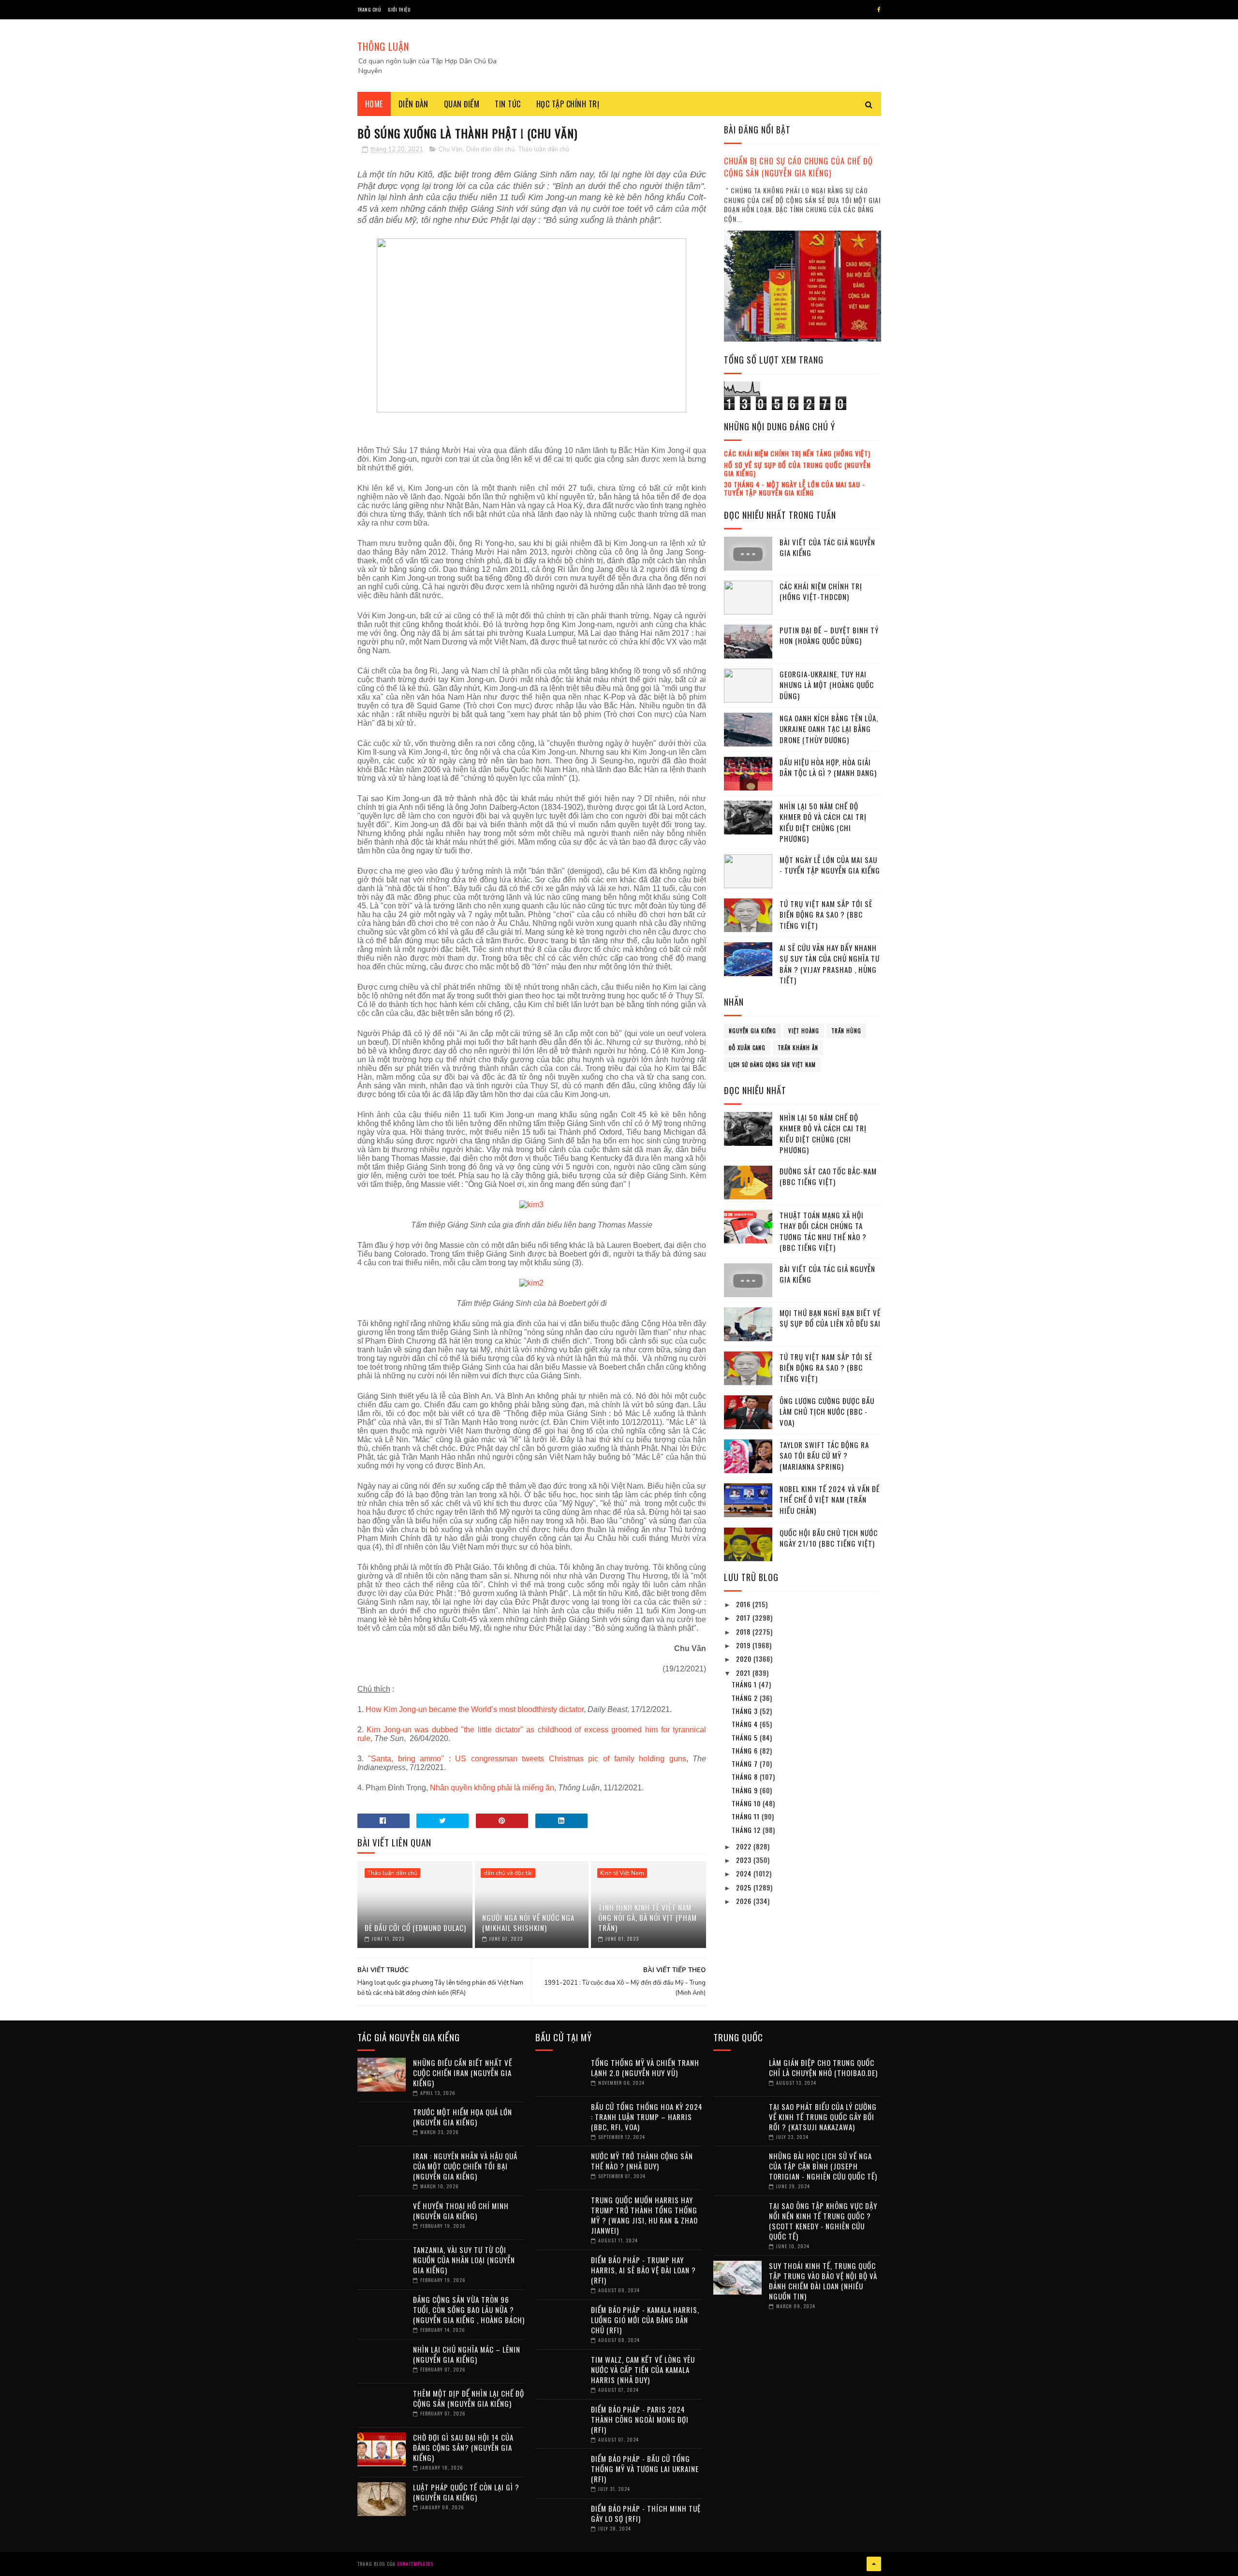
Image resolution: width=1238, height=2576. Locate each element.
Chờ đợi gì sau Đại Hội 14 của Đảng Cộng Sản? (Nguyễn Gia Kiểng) (463, 2447)
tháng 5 (746, 1737)
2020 (745, 1659)
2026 (745, 1901)
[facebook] (879, 10)
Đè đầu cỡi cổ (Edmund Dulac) (415, 1928)
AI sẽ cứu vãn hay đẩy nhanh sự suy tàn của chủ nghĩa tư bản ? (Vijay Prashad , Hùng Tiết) (830, 964)
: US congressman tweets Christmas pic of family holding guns (567, 1759)
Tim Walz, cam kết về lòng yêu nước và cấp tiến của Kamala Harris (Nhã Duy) (643, 2370)
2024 (745, 1873)
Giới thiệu (399, 9)
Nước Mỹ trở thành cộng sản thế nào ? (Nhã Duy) (642, 2161)
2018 (744, 1632)
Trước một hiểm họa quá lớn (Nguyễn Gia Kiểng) (463, 2117)
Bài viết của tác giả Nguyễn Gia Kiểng (827, 548)
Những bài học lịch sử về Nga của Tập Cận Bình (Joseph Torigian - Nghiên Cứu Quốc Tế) (823, 2166)
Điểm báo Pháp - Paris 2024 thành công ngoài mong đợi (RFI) (640, 2419)
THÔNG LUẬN (383, 46)
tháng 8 (746, 1777)
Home (374, 104)
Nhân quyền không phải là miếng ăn (492, 1788)
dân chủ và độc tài (508, 1873)
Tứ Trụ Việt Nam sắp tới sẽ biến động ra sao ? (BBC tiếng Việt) (826, 915)
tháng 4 (746, 1724)
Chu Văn (450, 149)
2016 (744, 1604)
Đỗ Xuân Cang (747, 1048)
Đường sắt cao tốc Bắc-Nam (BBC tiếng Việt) (828, 1177)
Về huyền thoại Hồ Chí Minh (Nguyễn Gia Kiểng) (461, 2211)
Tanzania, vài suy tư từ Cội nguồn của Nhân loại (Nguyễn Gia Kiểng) (464, 2260)
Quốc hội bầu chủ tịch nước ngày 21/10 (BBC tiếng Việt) (829, 1538)
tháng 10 (747, 1803)
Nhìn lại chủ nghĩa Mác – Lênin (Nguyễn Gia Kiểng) (467, 2354)
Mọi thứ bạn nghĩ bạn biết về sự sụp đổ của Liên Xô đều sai (830, 1318)
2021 (744, 1673)
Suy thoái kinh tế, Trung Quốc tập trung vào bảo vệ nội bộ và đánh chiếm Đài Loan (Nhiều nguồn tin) (823, 2281)
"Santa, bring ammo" (406, 1759)
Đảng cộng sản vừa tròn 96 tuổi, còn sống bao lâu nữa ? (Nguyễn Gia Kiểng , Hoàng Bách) (469, 2310)
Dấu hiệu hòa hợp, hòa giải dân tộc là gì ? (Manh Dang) (828, 768)
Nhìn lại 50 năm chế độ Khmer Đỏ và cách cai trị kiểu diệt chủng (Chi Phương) (823, 822)
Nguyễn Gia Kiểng (752, 1031)
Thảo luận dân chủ (544, 149)
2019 (744, 1645)
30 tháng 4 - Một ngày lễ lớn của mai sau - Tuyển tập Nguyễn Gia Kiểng (795, 488)
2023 (745, 1860)
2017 (744, 1617)
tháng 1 (745, 1684)
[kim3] (531, 1205)
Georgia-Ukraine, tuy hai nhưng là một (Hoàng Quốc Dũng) (827, 685)
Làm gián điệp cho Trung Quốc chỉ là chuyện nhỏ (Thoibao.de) (823, 2068)
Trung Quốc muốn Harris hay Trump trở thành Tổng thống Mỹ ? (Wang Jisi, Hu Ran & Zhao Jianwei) (644, 2215)
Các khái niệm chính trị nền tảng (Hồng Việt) (797, 453)
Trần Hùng (846, 1031)
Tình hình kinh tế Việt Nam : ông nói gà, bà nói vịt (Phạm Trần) (648, 1917)
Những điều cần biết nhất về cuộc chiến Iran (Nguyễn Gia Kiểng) (463, 2073)
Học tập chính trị (568, 104)
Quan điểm (462, 104)
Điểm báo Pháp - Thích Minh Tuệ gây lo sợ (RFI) (646, 2513)
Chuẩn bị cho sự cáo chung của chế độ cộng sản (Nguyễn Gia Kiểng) (798, 167)
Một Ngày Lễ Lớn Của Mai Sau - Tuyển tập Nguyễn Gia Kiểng (830, 865)
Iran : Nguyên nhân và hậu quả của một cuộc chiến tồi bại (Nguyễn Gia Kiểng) (465, 2166)
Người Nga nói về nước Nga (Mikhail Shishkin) (528, 1923)
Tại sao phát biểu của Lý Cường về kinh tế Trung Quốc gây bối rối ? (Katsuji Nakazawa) (823, 2117)
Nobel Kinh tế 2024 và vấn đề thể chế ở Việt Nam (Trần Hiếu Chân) (830, 1500)
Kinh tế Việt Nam (622, 1873)
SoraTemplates (415, 2564)
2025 (745, 1887)
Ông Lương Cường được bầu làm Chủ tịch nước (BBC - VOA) (827, 1412)
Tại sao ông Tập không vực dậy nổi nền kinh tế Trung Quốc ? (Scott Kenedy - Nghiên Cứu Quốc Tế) (823, 2221)
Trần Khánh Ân (798, 1048)
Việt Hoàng (804, 1031)
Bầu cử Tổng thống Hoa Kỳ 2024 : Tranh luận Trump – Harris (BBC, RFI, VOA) (647, 2117)
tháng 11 (747, 1816)
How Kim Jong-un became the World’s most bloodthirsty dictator (475, 1709)
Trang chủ (369, 9)
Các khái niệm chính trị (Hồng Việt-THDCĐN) (821, 592)
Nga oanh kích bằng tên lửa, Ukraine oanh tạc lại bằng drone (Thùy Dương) (829, 729)
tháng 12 (747, 1830)
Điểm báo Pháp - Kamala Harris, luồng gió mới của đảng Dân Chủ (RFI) (645, 2320)
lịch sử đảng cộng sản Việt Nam (772, 1065)
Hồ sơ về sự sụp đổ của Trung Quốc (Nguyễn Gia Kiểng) (797, 469)
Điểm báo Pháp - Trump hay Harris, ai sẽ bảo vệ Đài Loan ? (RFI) (643, 2270)
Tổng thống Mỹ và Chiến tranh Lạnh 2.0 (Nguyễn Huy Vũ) (645, 2068)
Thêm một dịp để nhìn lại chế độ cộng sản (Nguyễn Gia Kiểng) (469, 2398)
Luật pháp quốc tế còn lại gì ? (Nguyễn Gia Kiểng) (466, 2492)
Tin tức (508, 104)
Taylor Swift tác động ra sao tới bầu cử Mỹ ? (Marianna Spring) (824, 1456)
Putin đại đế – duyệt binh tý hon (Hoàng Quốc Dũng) (829, 636)
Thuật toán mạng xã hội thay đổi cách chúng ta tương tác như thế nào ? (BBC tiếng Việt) (823, 1231)
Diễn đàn (413, 104)
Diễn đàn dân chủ (490, 149)
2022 (745, 1846)
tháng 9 (746, 1790)
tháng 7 (746, 1764)
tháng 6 (746, 1750)
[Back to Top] (874, 2564)
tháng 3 (746, 1711)
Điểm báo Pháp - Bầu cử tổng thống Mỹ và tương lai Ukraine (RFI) (645, 2469)
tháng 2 (746, 1698)
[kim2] (531, 1283)
